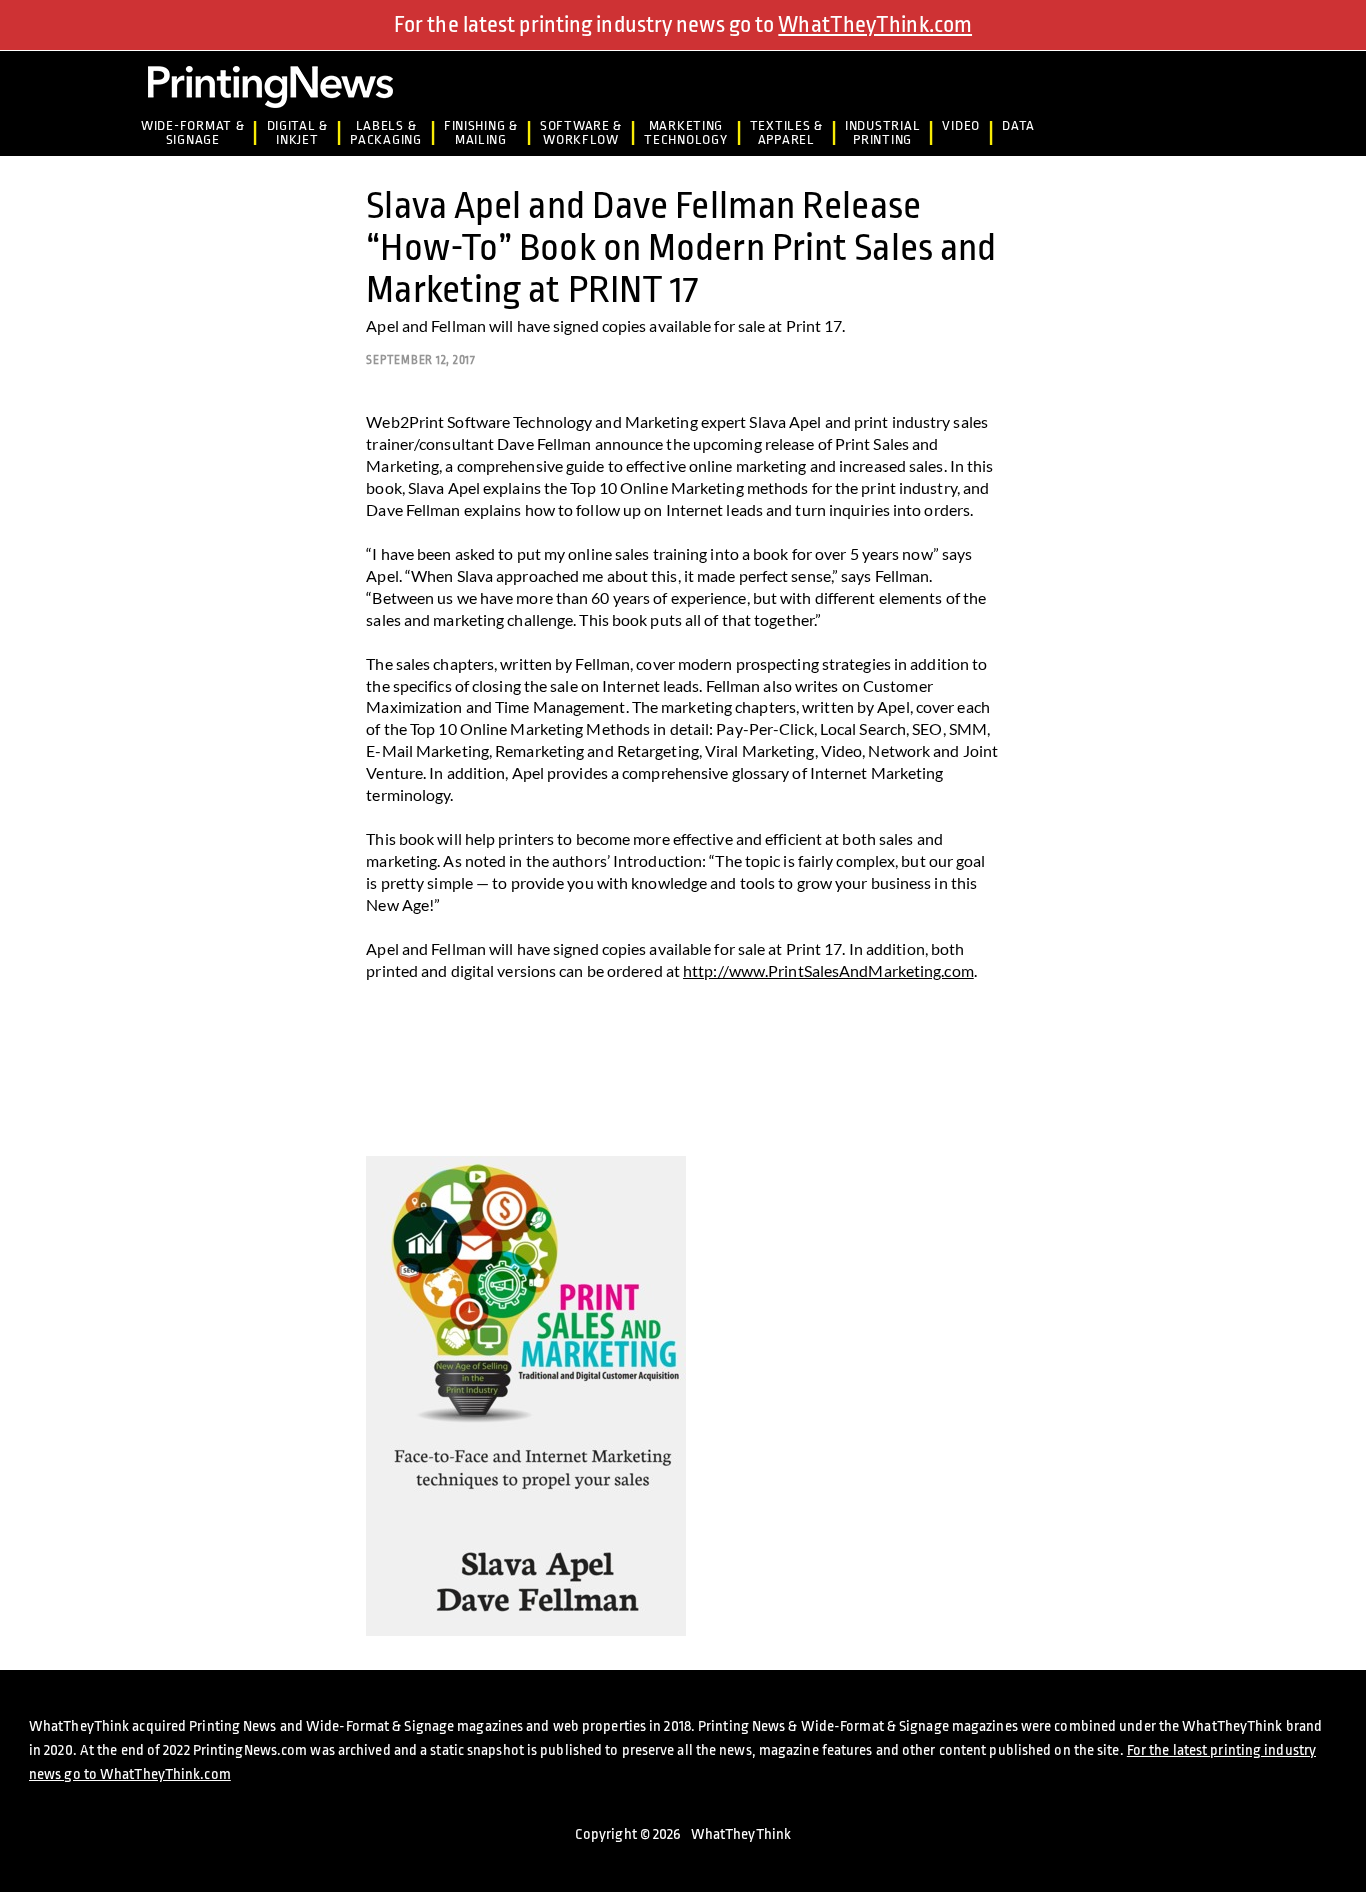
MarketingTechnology (685, 133)
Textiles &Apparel (786, 133)
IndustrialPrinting (882, 133)
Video (961, 125)
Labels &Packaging (386, 133)
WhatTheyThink (741, 1834)
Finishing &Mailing (481, 133)
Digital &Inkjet (298, 133)
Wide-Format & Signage (192, 133)
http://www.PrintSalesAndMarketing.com (828, 970)
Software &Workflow (581, 133)
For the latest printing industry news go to (683, 25)
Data (1018, 125)
